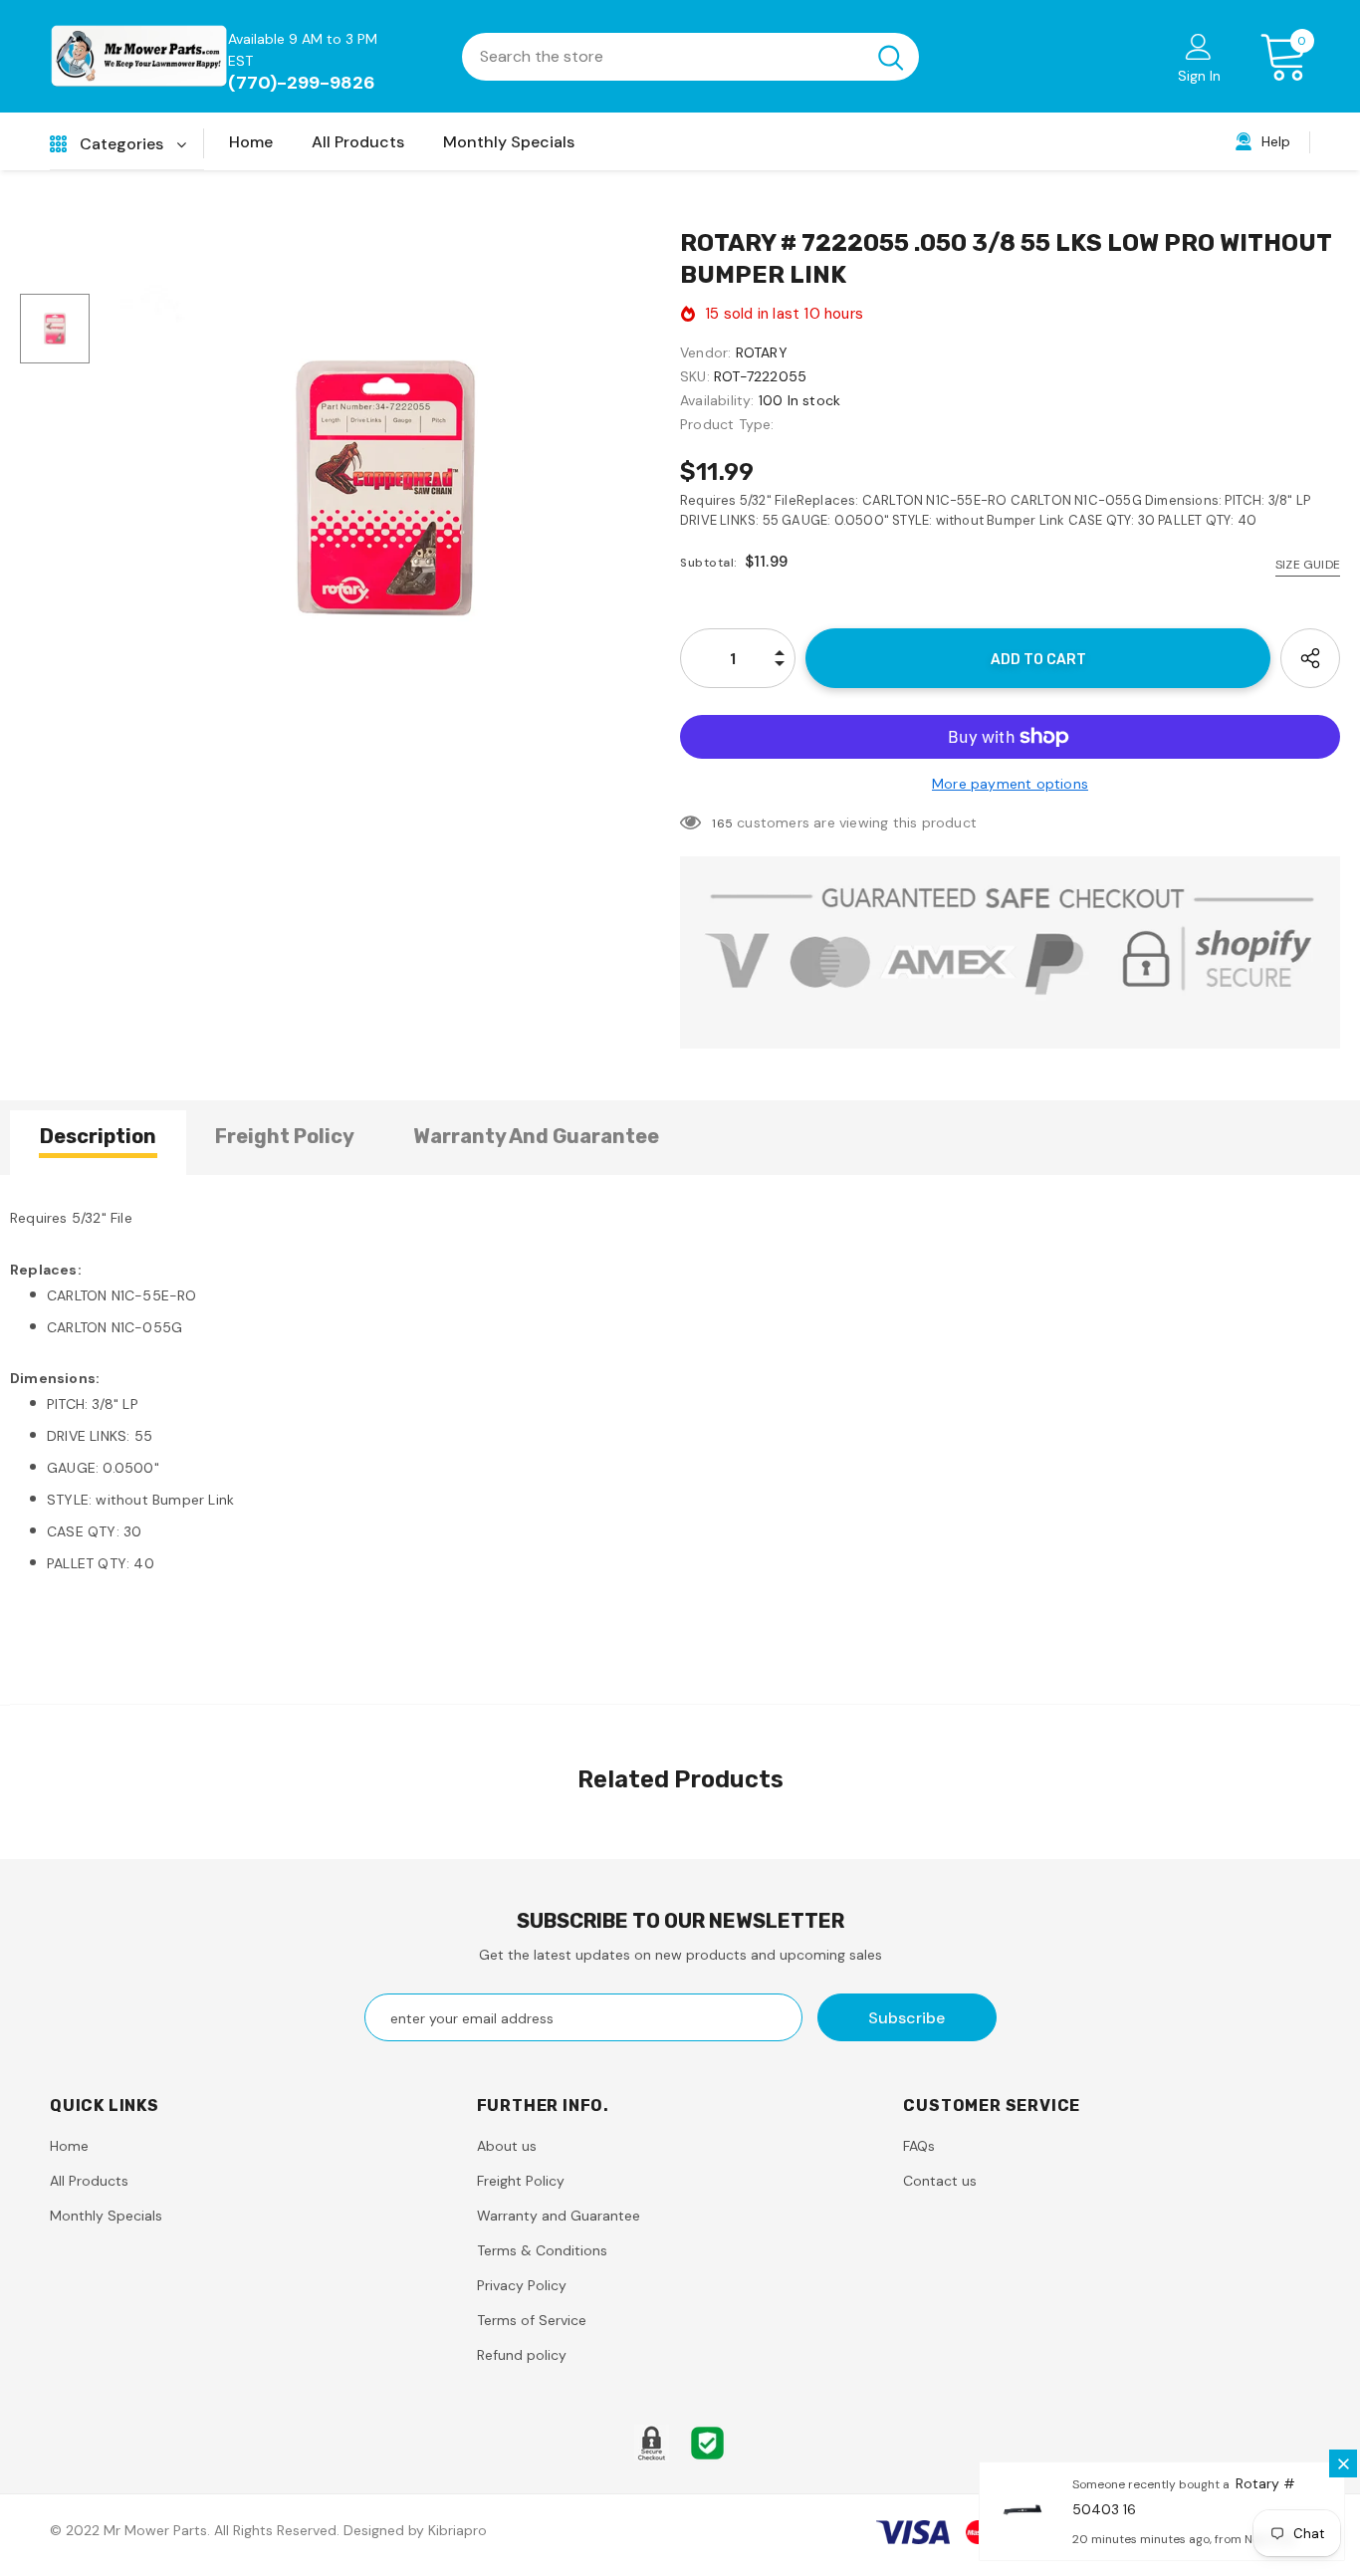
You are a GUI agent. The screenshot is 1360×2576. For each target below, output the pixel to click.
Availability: (717, 400)
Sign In (1199, 76)
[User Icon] (1199, 46)
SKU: (695, 376)
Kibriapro (457, 2530)
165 (722, 823)
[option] (385, 487)
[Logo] (139, 56)
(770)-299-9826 (302, 83)
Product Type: (727, 424)
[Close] (1343, 2463)
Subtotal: (709, 563)
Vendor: (705, 352)
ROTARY (762, 352)
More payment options (1010, 784)
